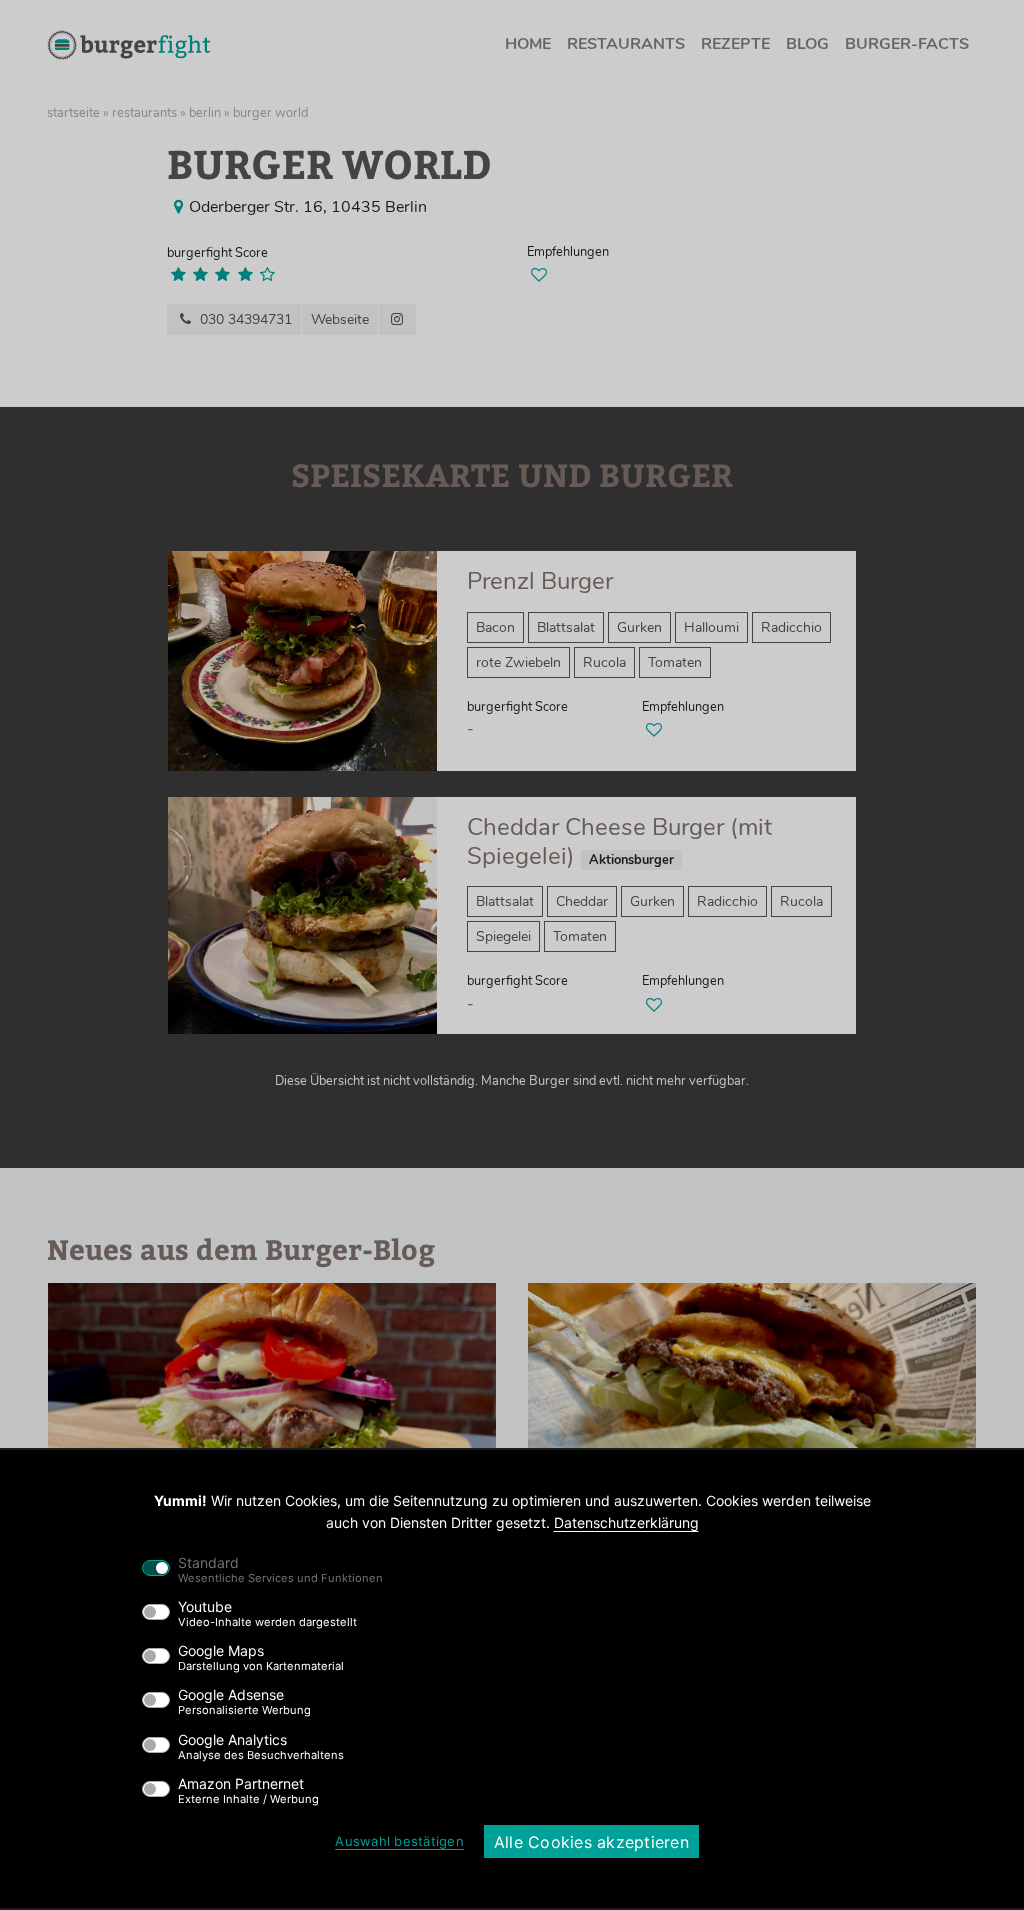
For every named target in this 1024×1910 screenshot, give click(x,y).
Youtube (267, 1614)
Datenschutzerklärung (626, 1522)
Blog (807, 44)
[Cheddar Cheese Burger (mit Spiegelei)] (302, 914)
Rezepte (735, 44)
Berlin (205, 113)
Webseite (340, 319)
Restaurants (626, 44)
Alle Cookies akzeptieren (591, 1842)
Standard (280, 1570)
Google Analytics (261, 1747)
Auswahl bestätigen (399, 1841)
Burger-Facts (907, 44)
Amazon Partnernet (248, 1791)
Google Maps (261, 1658)
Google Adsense (244, 1702)
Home (528, 44)
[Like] (539, 275)
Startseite (73, 113)
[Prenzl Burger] (302, 660)
